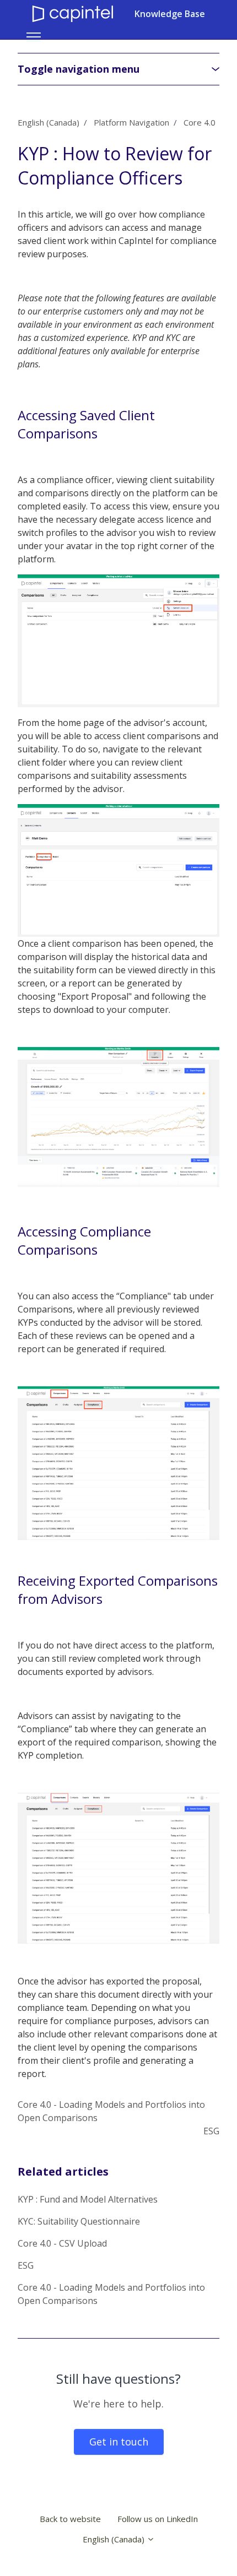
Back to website (70, 2519)
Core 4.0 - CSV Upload (62, 2243)
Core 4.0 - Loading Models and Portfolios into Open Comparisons (111, 2294)
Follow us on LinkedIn (158, 2519)
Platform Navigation (131, 122)
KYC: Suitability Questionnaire (79, 2221)
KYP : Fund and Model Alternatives (88, 2199)
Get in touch (119, 2442)
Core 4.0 (200, 122)
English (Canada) (49, 122)
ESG (211, 2131)
